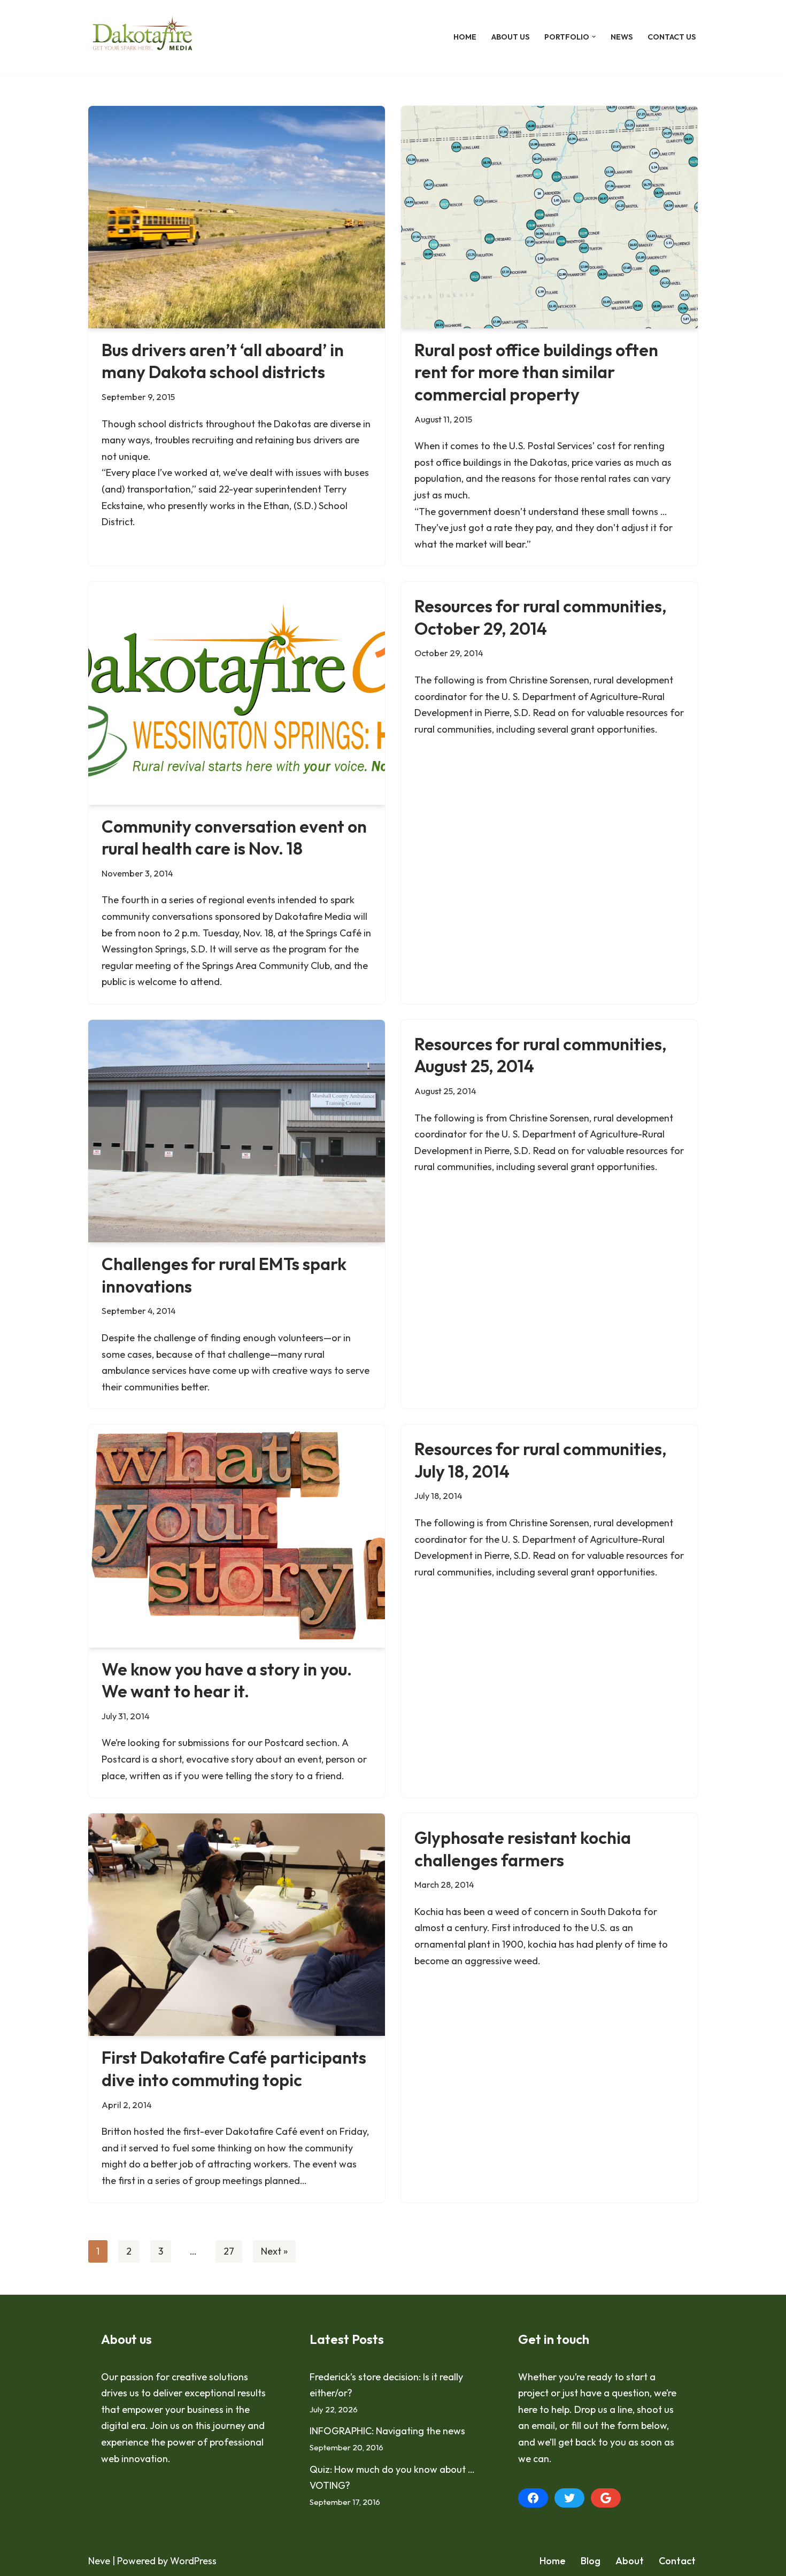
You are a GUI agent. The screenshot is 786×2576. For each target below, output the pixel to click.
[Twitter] (569, 2498)
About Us (510, 37)
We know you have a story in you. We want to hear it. (227, 1680)
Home (465, 37)
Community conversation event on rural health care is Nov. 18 (234, 837)
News (622, 37)
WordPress (193, 2561)
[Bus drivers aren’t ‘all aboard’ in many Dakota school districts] (237, 217)
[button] (594, 37)
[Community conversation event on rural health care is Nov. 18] (237, 693)
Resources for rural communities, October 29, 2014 (541, 617)
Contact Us (672, 37)
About (630, 2561)
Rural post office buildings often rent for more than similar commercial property (536, 372)
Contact (677, 2561)
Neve (99, 2561)
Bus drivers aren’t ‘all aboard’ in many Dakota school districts (223, 361)
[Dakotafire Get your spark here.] (142, 37)
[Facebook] (533, 2498)
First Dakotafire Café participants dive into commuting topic (234, 2069)
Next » (274, 2251)
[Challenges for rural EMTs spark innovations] (237, 1131)
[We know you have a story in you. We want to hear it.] (237, 1536)
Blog (591, 2561)
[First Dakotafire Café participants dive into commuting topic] (237, 1925)
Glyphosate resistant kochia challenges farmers (523, 1849)
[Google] (606, 2498)
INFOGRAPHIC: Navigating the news (387, 2431)
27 (229, 2251)
